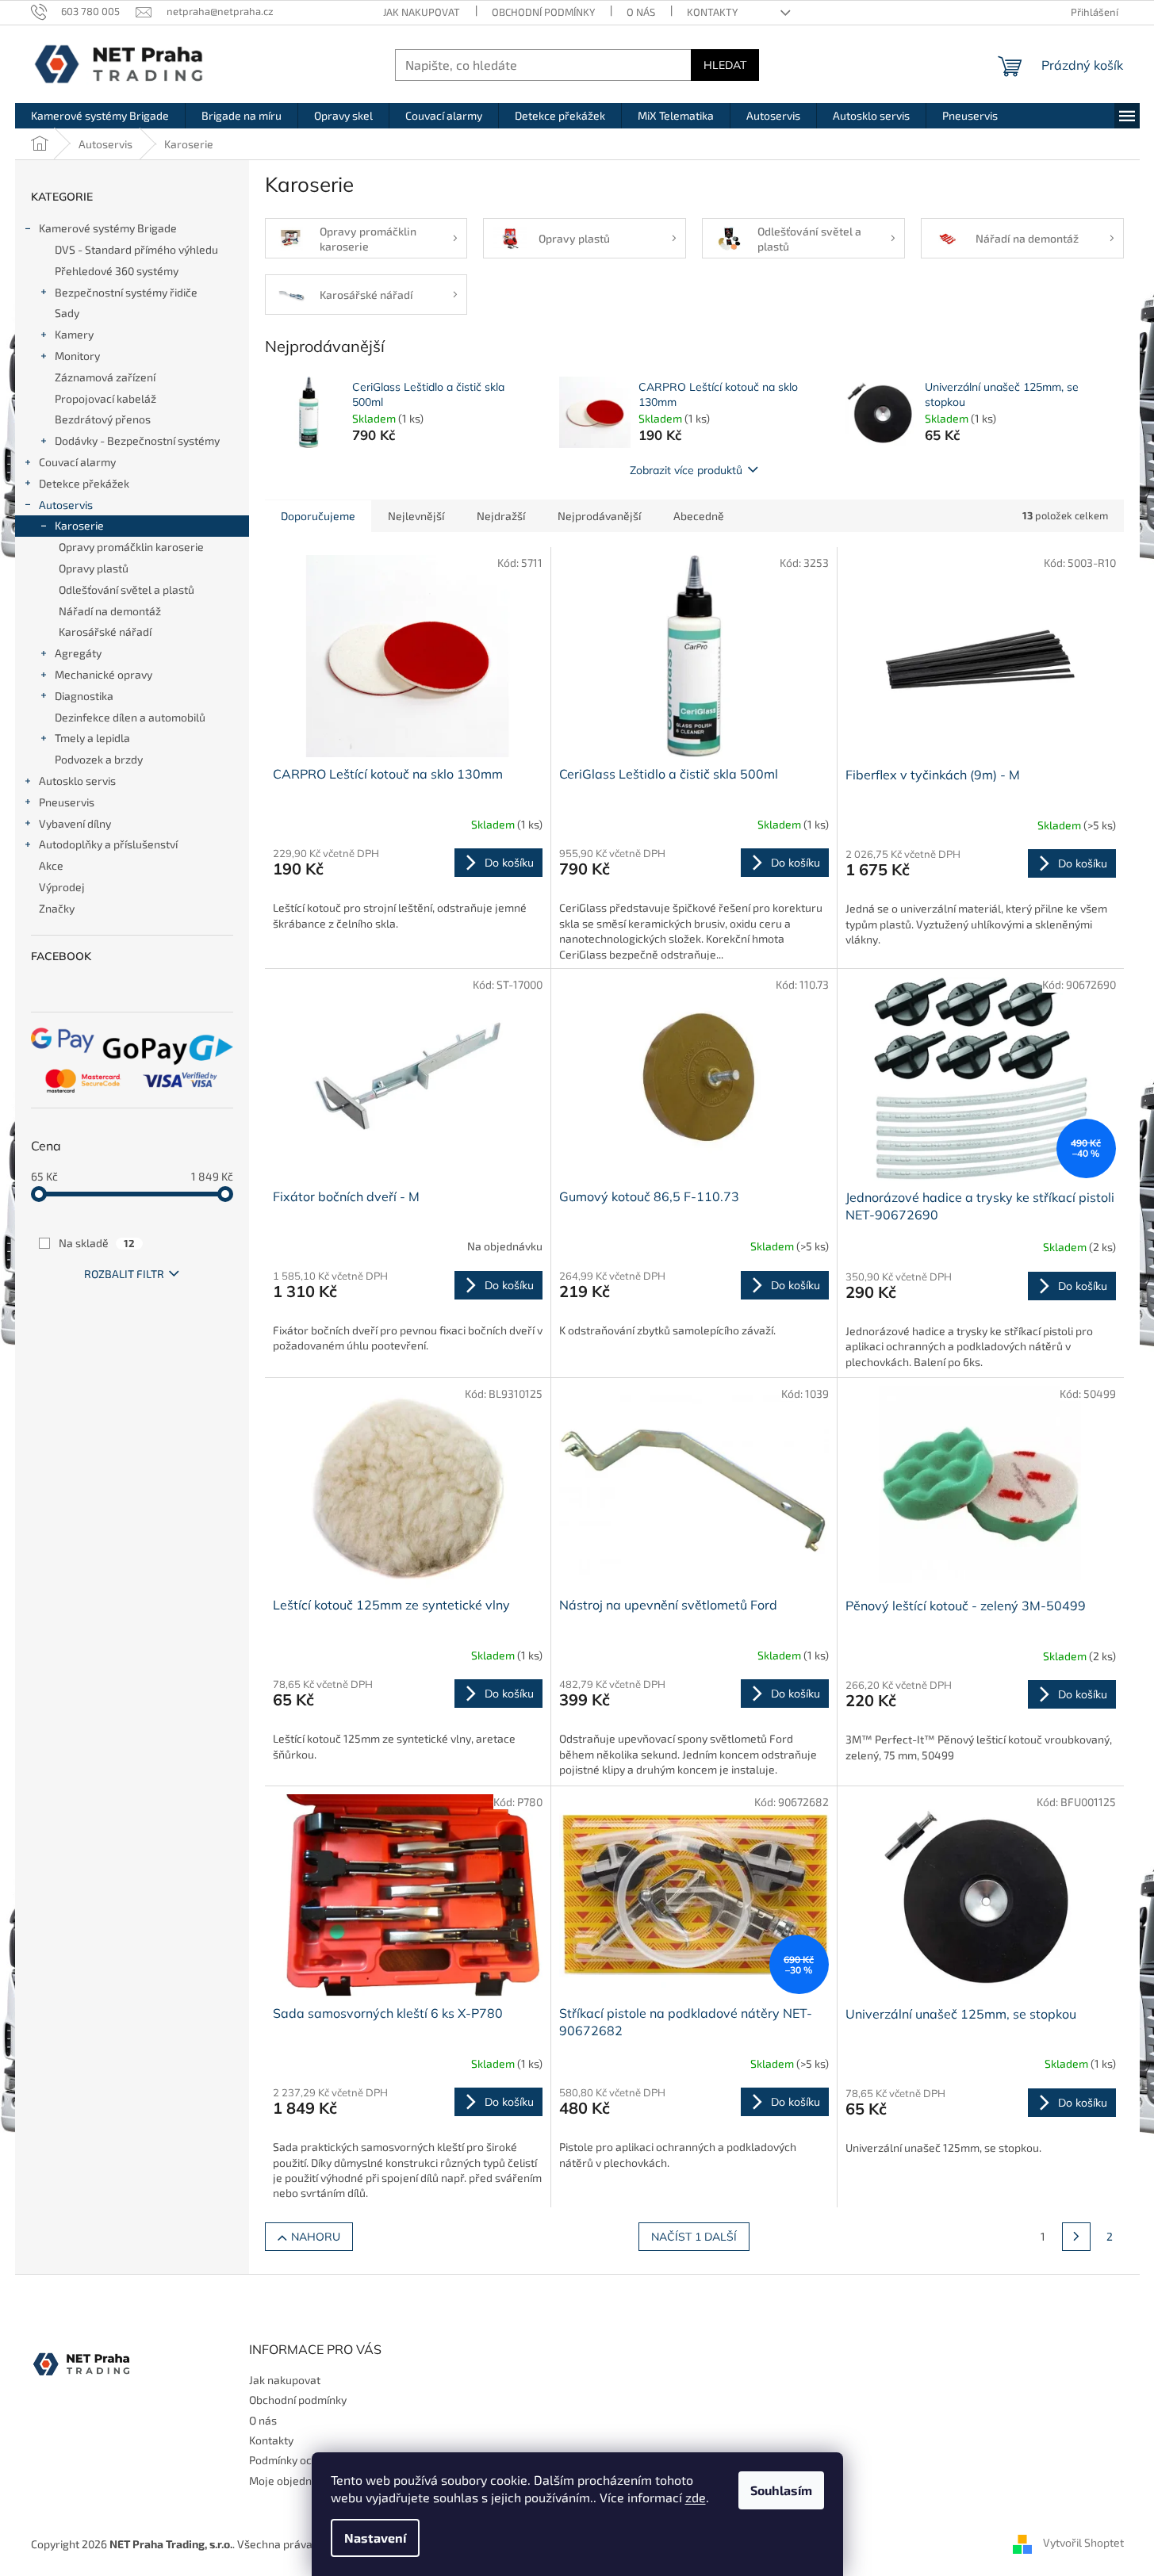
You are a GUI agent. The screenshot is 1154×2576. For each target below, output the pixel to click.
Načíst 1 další (694, 2237)
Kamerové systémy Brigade (108, 228)
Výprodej (62, 887)
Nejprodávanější (599, 516)
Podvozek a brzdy (99, 759)
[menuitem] (100, 116)
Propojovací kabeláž (105, 398)
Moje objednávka (292, 2480)
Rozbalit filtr (124, 1274)
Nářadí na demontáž (110, 611)
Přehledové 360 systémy (117, 271)
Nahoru (316, 2237)
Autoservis (66, 505)
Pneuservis (67, 802)
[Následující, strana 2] (1076, 2237)
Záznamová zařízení (105, 377)
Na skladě (97, 1243)
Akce (51, 865)
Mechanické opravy (104, 674)
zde (696, 2497)
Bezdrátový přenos (103, 419)
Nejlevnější (416, 516)
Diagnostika (84, 696)
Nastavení (375, 2538)
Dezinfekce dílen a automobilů (130, 717)
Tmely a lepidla (92, 738)
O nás (641, 12)
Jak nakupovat (422, 12)
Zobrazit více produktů (686, 470)
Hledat (725, 65)
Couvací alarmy (77, 462)
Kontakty (712, 12)
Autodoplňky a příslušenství (108, 844)
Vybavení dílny (75, 823)
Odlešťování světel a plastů (127, 589)
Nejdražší (501, 516)
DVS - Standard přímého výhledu (136, 249)
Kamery (74, 334)
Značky (57, 908)
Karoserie (79, 525)
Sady (67, 313)
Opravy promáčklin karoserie (131, 547)
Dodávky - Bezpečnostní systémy (137, 440)
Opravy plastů (94, 568)
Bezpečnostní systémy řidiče (126, 292)
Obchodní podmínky (543, 12)
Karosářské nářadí (105, 632)
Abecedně (699, 516)
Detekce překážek (84, 483)
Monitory (77, 356)
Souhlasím (781, 2490)
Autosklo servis (77, 781)
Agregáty (78, 653)
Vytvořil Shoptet (1083, 2542)
